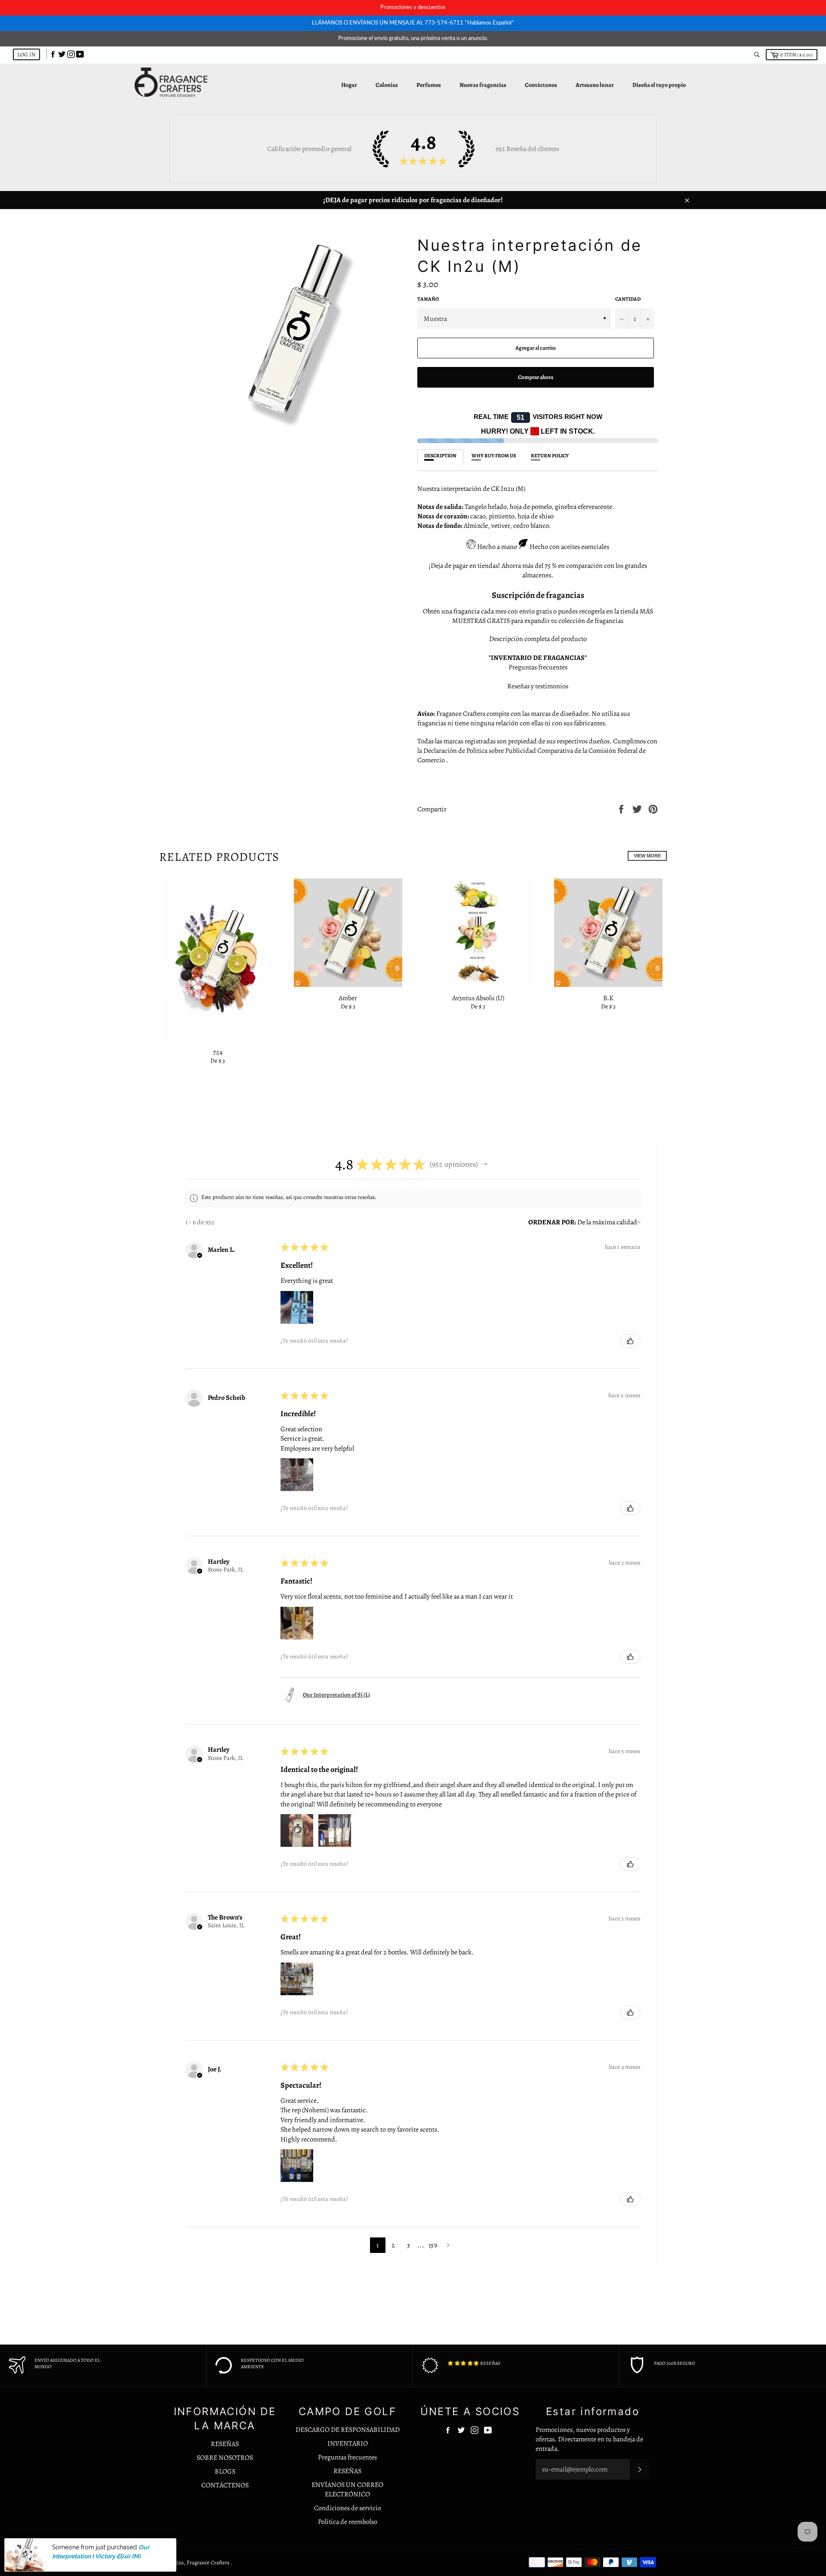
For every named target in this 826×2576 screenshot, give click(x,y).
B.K (608, 998)
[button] (486, 1164)
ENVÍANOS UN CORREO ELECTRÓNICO (347, 2490)
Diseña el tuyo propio (659, 85)
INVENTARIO (348, 2444)
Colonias (387, 85)
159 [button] (433, 2245)
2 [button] (393, 2245)
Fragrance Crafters (209, 2562)
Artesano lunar (595, 85)
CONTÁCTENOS (225, 2485)
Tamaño (428, 299)
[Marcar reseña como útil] (630, 1341)
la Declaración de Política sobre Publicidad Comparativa (495, 751)
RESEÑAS (225, 2444)
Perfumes (429, 85)
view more (647, 856)
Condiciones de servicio (348, 2508)
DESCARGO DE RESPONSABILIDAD (348, 2430)
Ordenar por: (552, 1222)
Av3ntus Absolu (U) (478, 998)
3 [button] (408, 2245)
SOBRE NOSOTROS (225, 2458)
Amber (348, 998)
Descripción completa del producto (538, 639)
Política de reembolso (348, 2522)
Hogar (349, 85)
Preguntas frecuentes (538, 667)
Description (440, 456)
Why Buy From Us (494, 456)
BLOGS (225, 2471)
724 (218, 1052)
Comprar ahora (536, 377)
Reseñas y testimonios (538, 686)
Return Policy (550, 456)
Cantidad (628, 299)
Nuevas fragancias (483, 85)
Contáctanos (541, 85)
